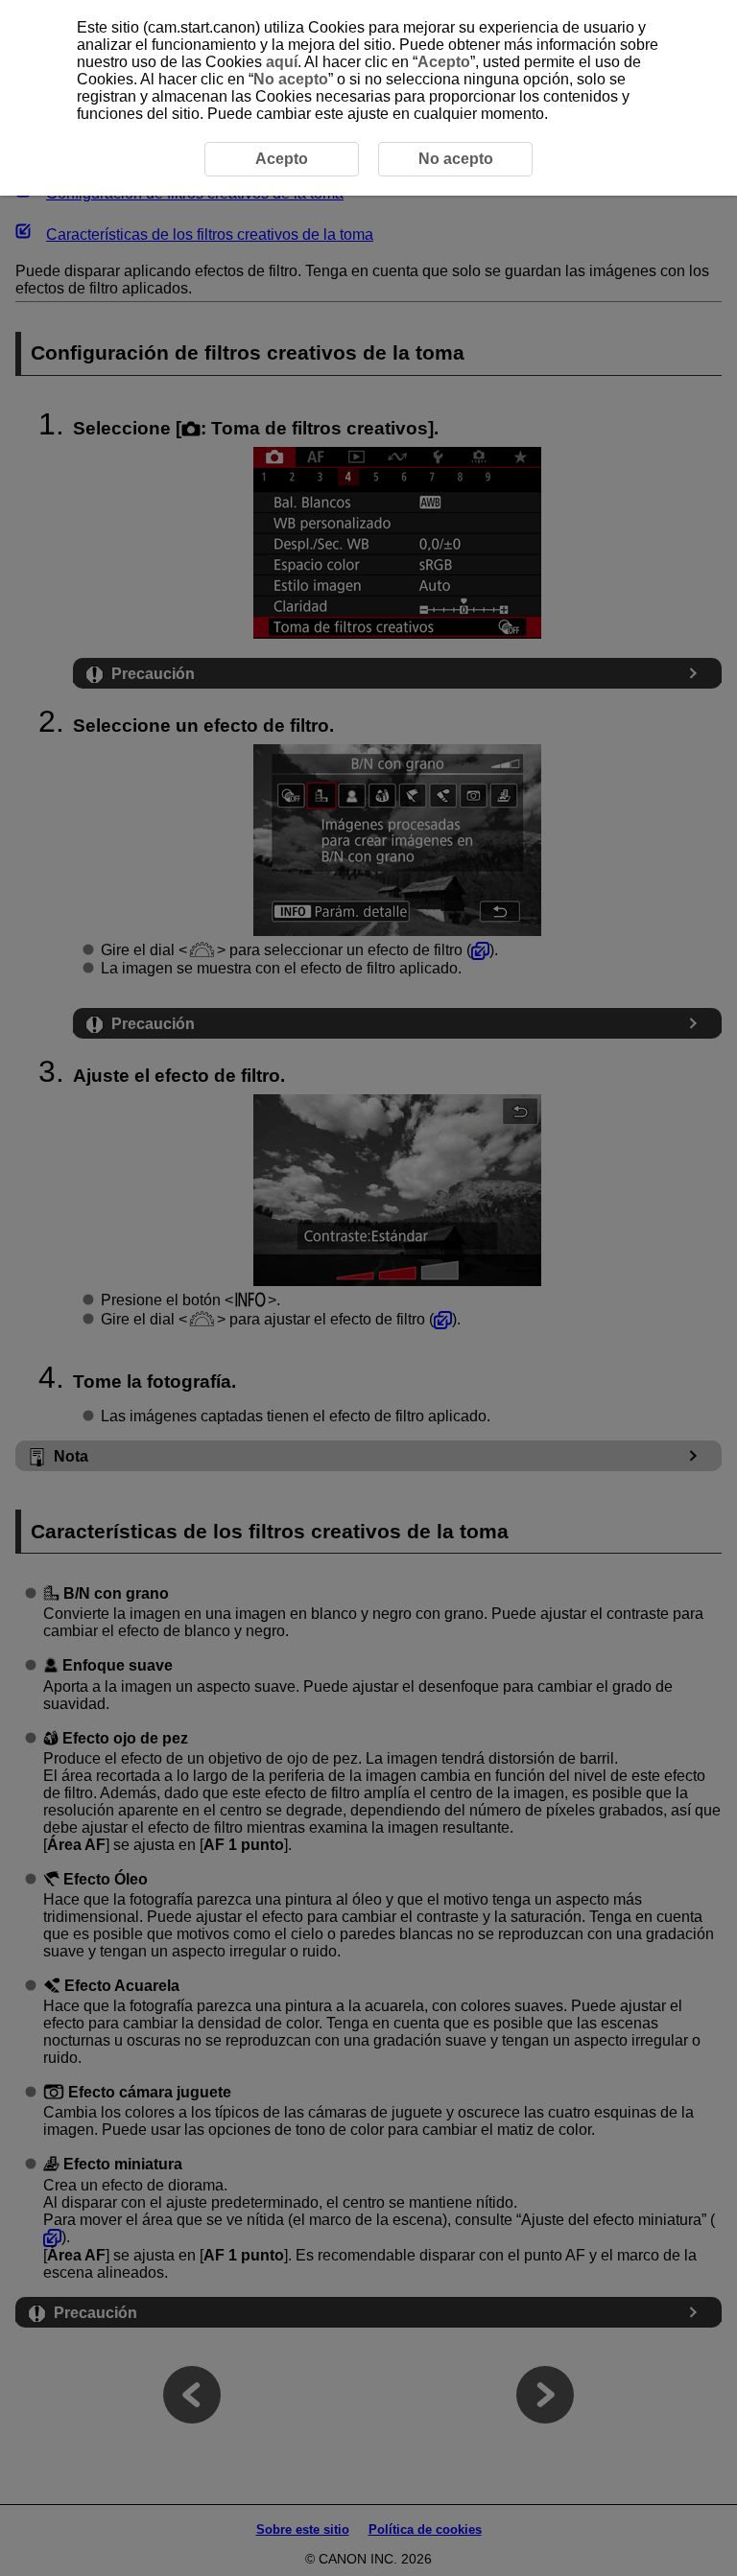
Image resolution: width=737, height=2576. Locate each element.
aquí (282, 62)
